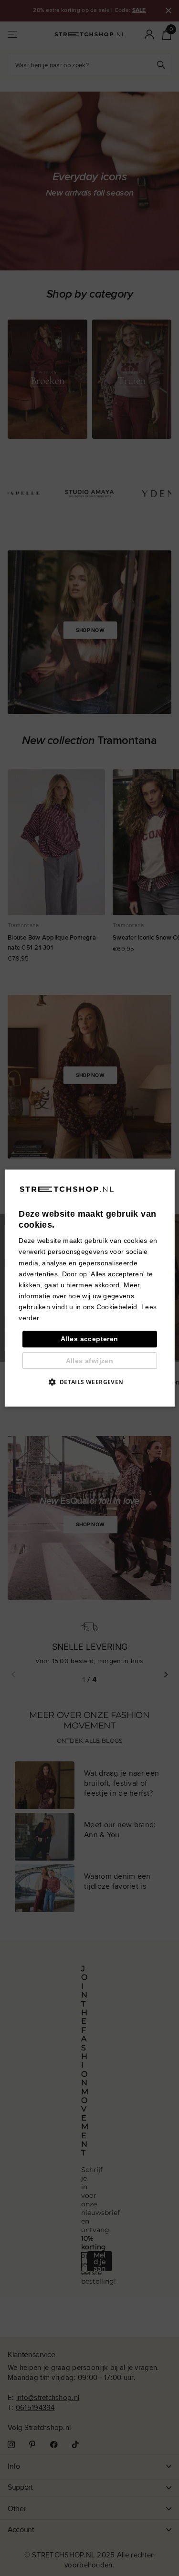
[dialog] (89, 1288)
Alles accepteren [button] (89, 1339)
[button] (89, 1382)
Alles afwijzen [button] (90, 1361)
